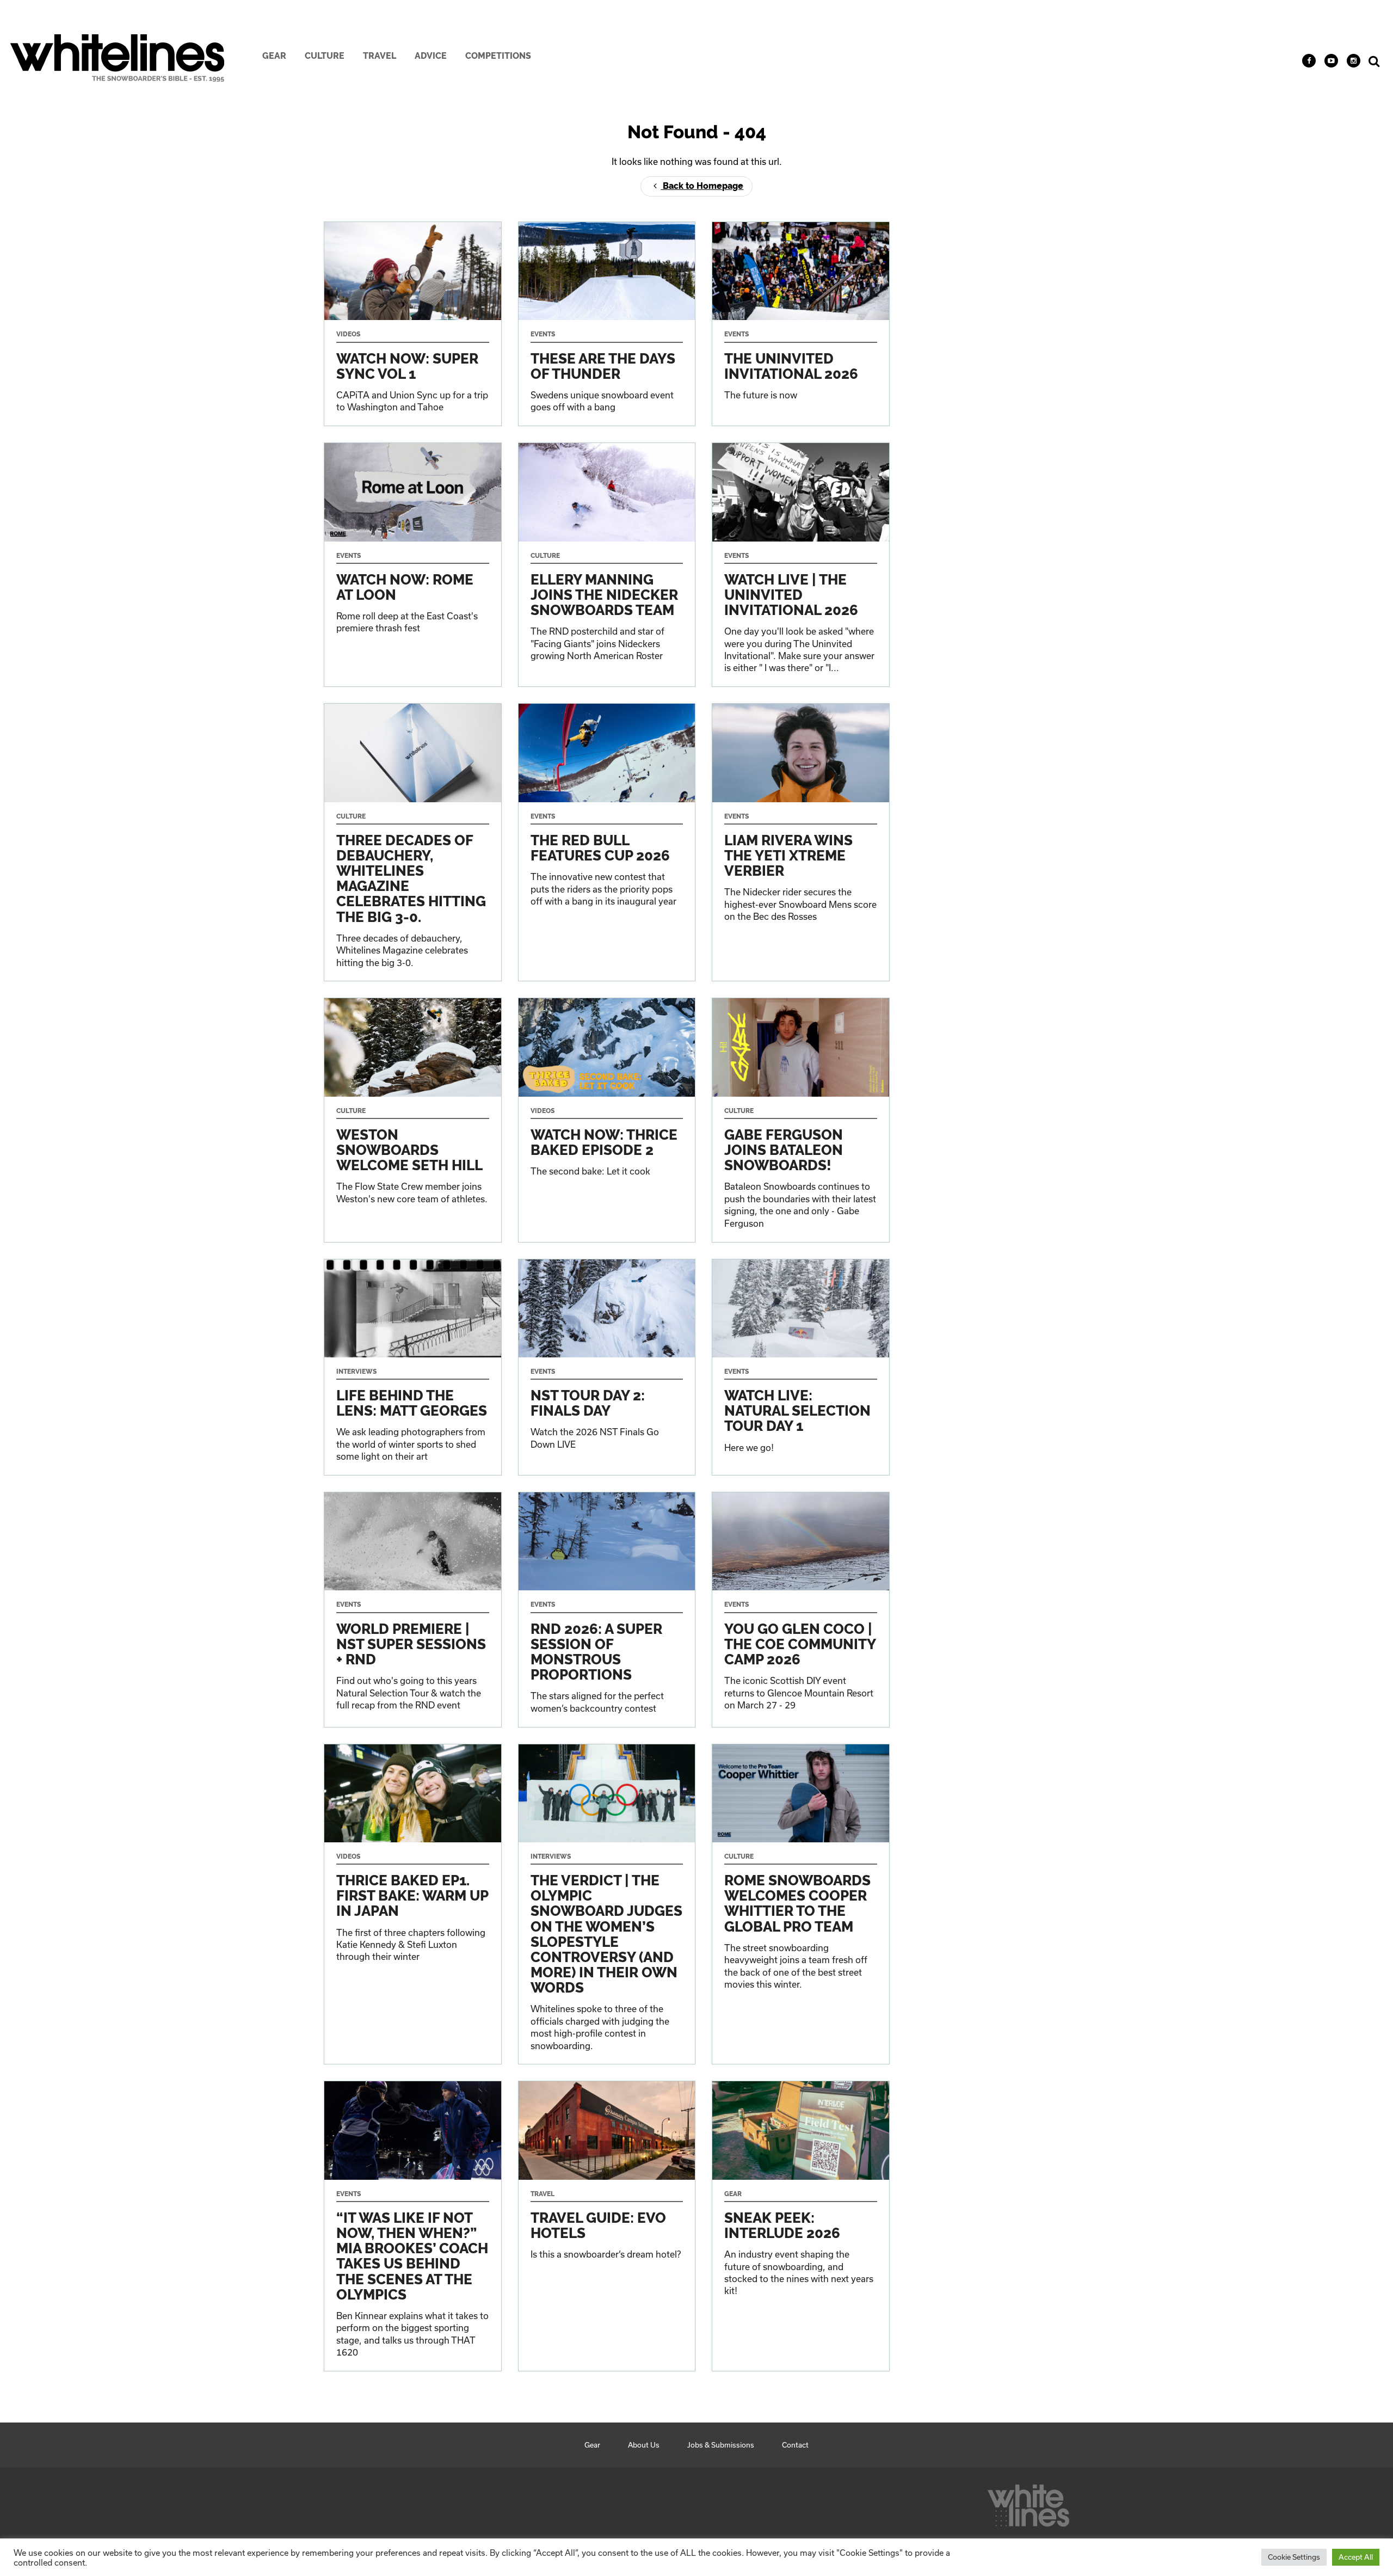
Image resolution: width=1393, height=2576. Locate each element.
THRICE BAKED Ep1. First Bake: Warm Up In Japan (413, 1904)
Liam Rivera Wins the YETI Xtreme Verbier (801, 842)
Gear (274, 56)
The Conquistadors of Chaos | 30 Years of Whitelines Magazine (413, 842)
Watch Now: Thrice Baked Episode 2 (607, 1120)
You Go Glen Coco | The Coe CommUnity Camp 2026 (801, 1609)
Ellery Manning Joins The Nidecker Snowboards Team (607, 565)
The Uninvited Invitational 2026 (801, 324)
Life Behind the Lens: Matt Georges (413, 1367)
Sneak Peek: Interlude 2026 (801, 2226)
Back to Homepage (702, 186)
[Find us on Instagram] (1354, 61)
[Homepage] (1028, 2503)
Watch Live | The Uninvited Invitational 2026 (801, 565)
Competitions (498, 56)
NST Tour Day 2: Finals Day (607, 1367)
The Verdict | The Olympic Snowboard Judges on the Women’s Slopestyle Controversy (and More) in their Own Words (607, 1904)
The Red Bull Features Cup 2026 (607, 842)
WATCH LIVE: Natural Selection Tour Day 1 (801, 1367)
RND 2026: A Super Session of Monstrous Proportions (607, 1609)
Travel (380, 56)
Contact (795, 2445)
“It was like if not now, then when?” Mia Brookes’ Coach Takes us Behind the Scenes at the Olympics (413, 2226)
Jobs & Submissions (721, 2445)
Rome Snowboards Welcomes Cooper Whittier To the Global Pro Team (801, 1904)
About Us (644, 2445)
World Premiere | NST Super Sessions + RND (413, 1609)
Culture (325, 56)
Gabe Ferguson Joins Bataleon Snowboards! (801, 1120)
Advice (431, 56)
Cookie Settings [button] (1294, 2557)
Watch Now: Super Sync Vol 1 (413, 324)
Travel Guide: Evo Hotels (607, 2226)
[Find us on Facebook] (1309, 61)
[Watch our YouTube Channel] (1331, 61)
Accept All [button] (1356, 2557)
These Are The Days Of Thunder (607, 324)
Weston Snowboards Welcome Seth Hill (413, 1120)
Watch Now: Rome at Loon (413, 565)
